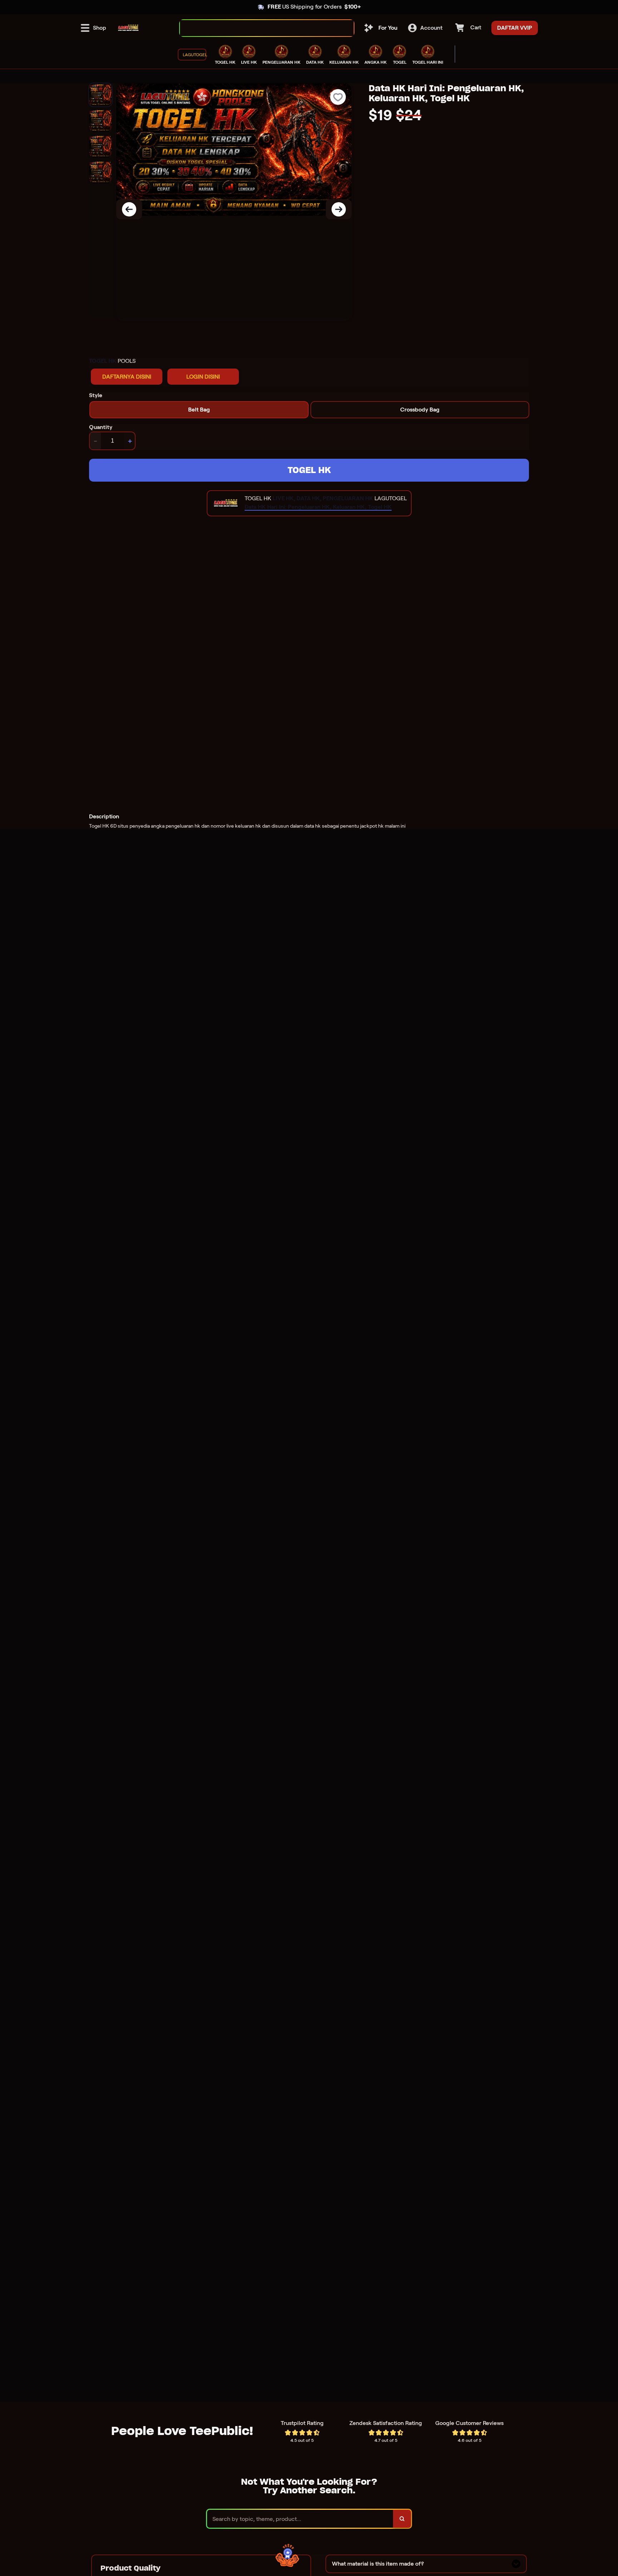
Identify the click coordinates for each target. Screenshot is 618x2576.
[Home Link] (128, 28)
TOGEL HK (309, 470)
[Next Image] (339, 209)
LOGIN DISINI (203, 377)
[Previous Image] (129, 209)
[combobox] (259, 28)
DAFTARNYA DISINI (127, 377)
